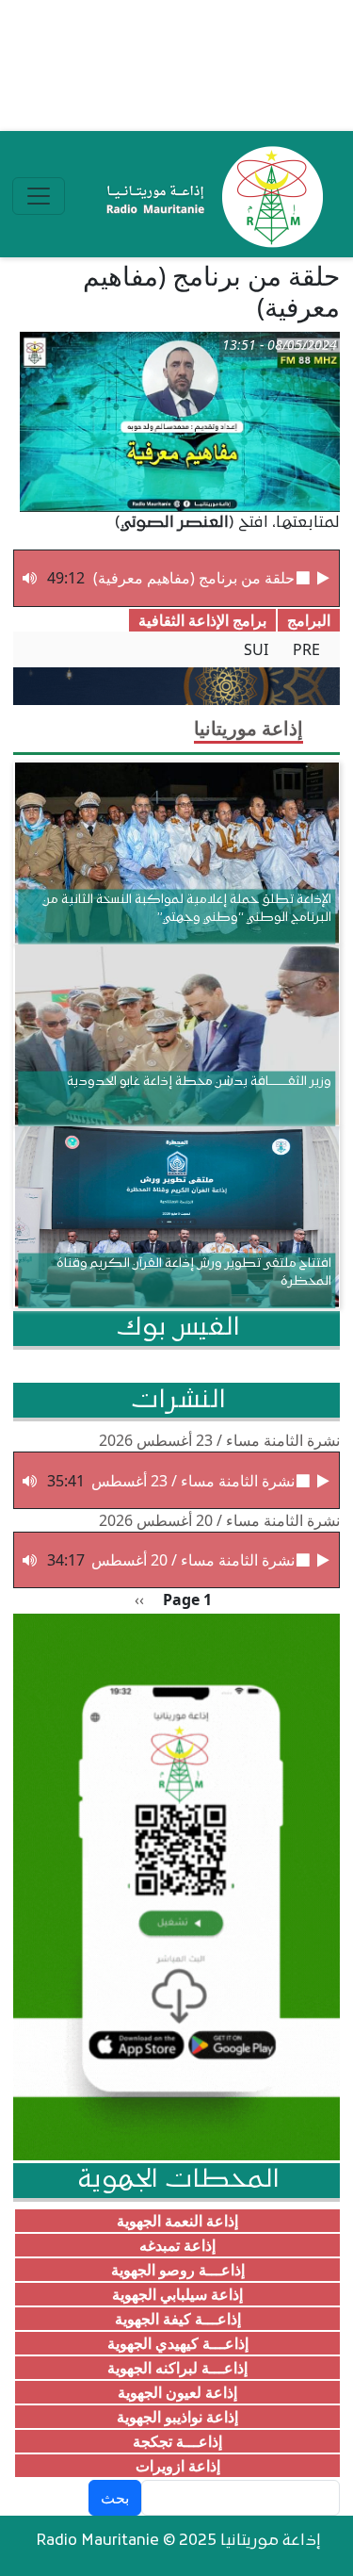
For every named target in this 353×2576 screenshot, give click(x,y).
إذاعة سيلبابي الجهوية (177, 2294)
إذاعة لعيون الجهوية (177, 2392)
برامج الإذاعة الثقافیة (202, 620)
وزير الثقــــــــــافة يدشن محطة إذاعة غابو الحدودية (199, 1081)
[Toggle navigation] (39, 196)
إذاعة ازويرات (178, 2466)
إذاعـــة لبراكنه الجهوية (177, 2368)
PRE (306, 649)
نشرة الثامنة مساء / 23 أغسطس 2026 (219, 1440)
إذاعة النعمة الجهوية (177, 2221)
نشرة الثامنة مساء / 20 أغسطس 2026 (219, 1520)
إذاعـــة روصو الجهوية (178, 2270)
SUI (256, 649)
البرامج (309, 620)
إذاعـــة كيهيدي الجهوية (178, 2343)
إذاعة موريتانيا (249, 728)
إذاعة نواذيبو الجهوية (177, 2417)
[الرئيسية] (210, 196)
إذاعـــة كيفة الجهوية (178, 2319)
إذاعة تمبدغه (177, 2245)
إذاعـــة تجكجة (177, 2441)
